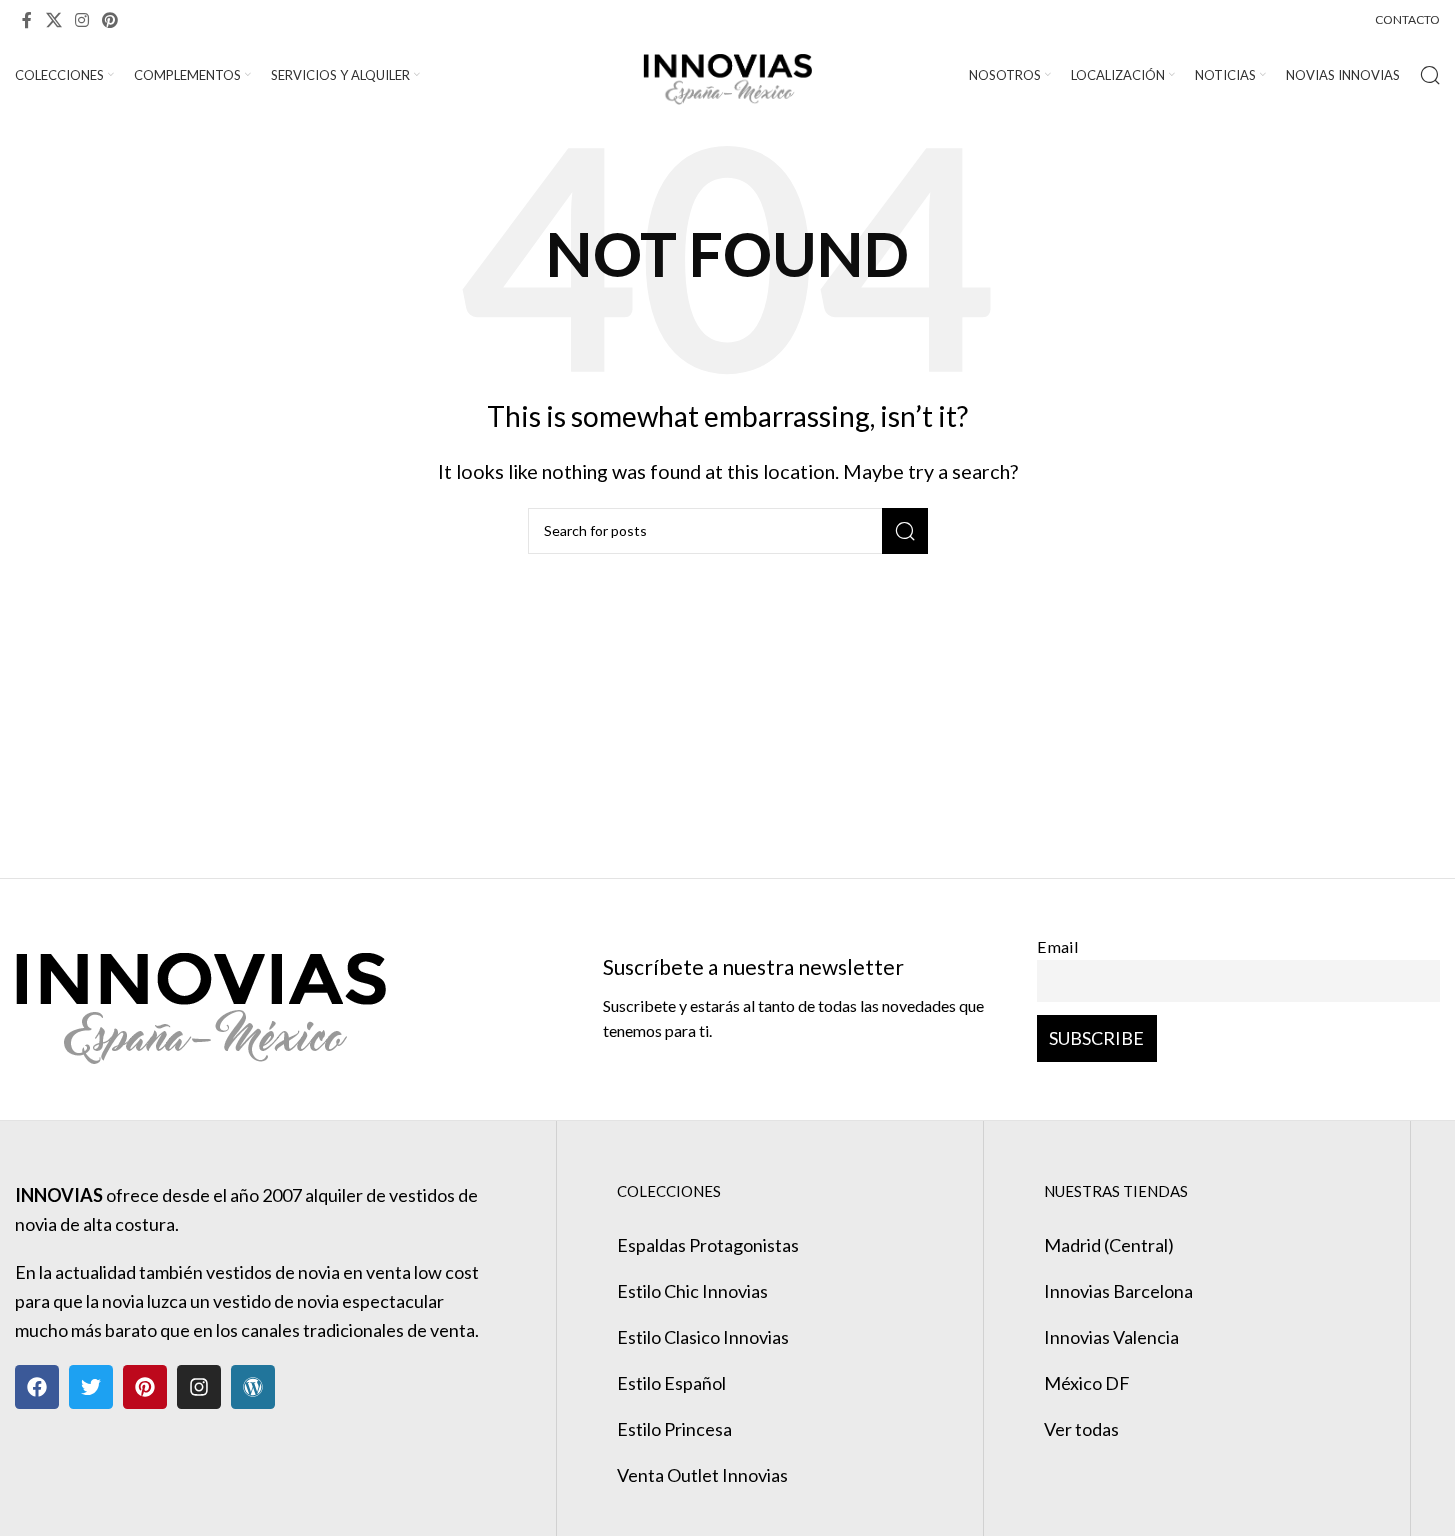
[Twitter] (91, 1387)
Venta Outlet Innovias (702, 1475)
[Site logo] (727, 73)
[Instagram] (199, 1387)
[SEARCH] (905, 531)
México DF (1087, 1383)
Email (1058, 946)
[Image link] (200, 997)
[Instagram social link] (81, 20)
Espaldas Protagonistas (708, 1245)
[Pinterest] (145, 1387)
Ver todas (1081, 1429)
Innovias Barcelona (1118, 1291)
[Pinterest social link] (110, 20)
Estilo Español (671, 1383)
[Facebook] (37, 1387)
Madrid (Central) (1109, 1245)
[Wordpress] (253, 1387)
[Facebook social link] (27, 20)
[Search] (1430, 75)
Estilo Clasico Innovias (703, 1337)
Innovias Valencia (1111, 1337)
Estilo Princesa (674, 1429)
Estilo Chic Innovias (692, 1291)
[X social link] (53, 20)
